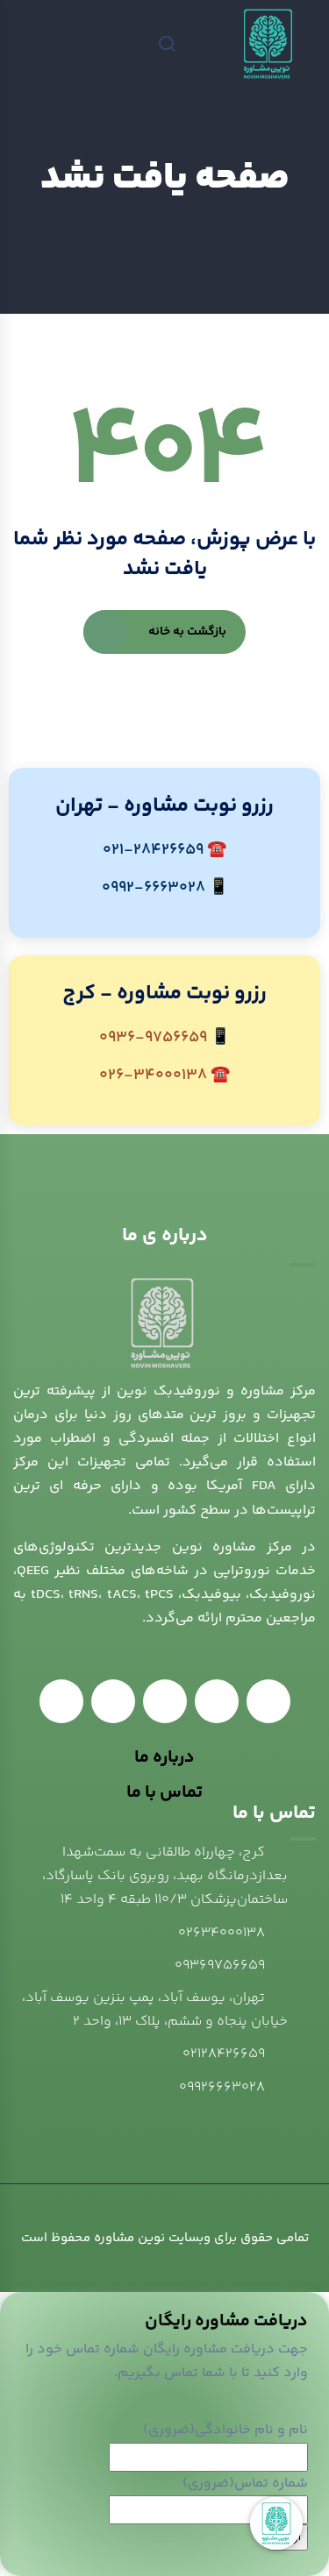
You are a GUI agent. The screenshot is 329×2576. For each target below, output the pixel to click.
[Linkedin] (268, 1701)
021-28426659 (153, 850)
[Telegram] (165, 1701)
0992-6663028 (154, 888)
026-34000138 (153, 1075)
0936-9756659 (153, 1038)
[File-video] (113, 1701)
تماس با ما (164, 1793)
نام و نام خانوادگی (225, 2430)
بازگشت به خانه (187, 632)
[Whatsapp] (217, 1701)
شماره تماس (245, 2484)
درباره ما (164, 1758)
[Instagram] (61, 1701)
